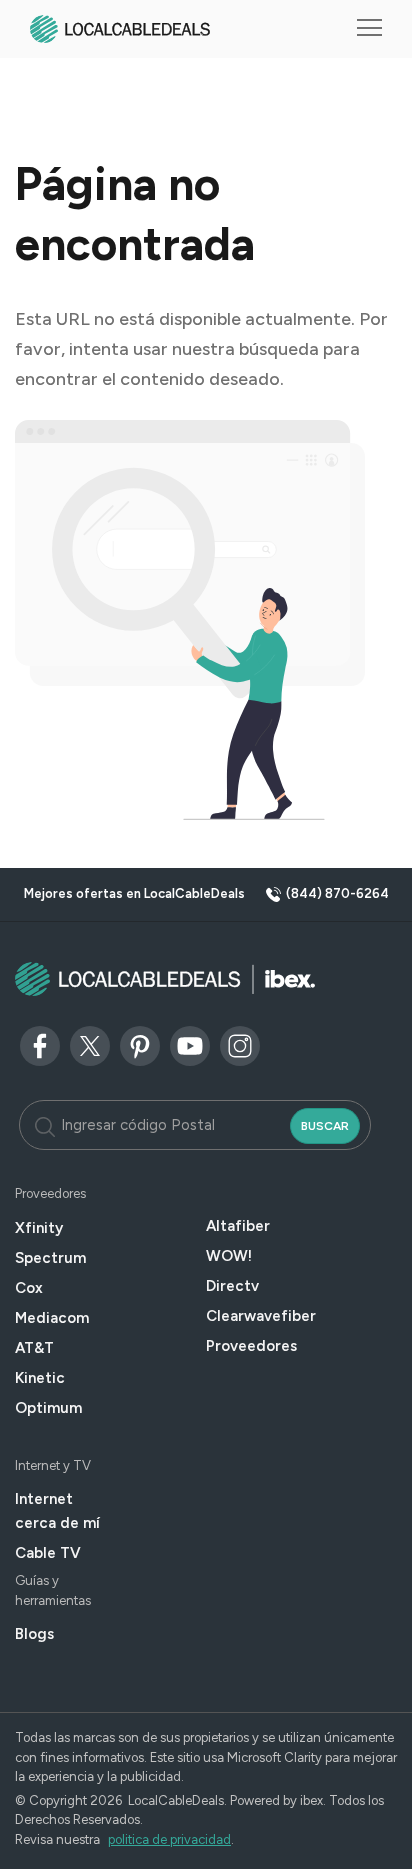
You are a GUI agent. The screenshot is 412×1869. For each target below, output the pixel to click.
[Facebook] (40, 1044)
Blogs (34, 1634)
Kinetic (40, 1378)
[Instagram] (240, 1044)
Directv (232, 1286)
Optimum (48, 1408)
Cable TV (48, 1553)
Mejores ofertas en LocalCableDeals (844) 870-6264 (206, 893)
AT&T (34, 1348)
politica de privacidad (169, 1839)
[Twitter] (90, 1044)
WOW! (229, 1256)
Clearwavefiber (261, 1316)
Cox (29, 1288)
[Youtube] (190, 1044)
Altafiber (238, 1226)
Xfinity (39, 1228)
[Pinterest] (140, 1044)
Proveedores (251, 1346)
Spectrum (50, 1258)
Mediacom (52, 1318)
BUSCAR (325, 1126)
